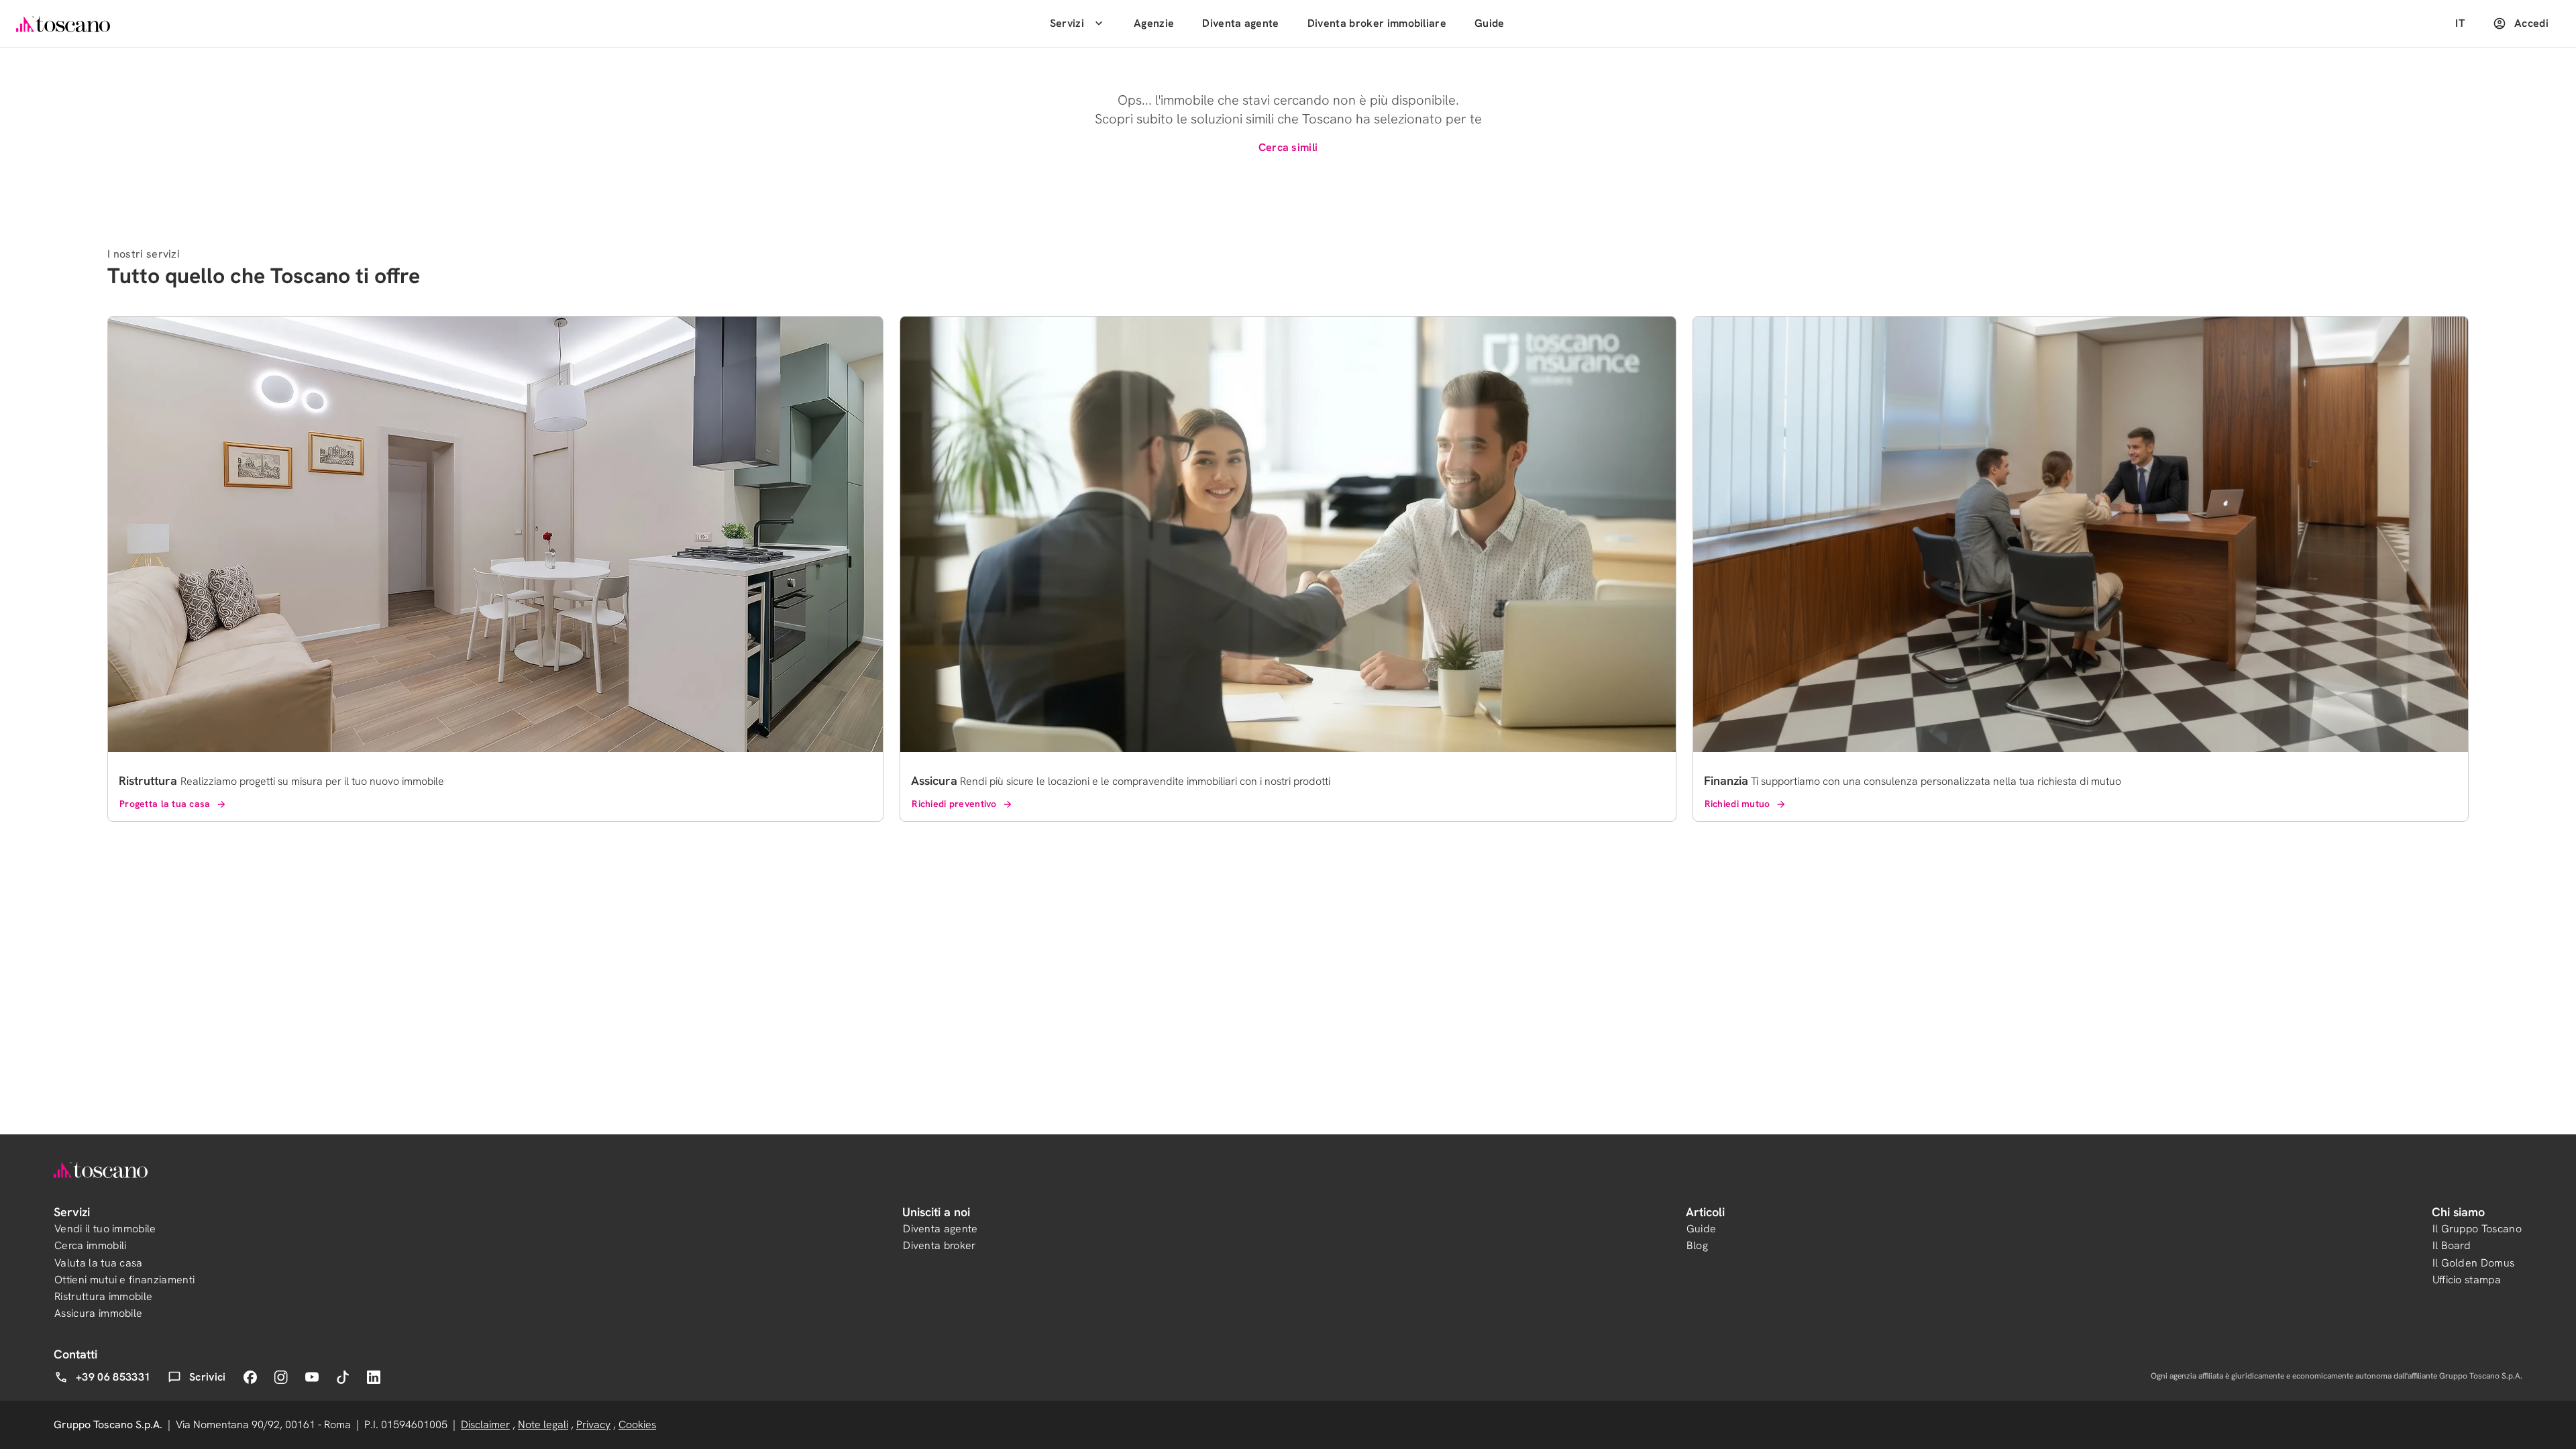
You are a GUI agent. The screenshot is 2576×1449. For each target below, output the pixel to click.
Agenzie (1154, 23)
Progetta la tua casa (165, 804)
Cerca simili (1288, 147)
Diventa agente (1240, 23)
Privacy (593, 1425)
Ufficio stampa (2467, 1280)
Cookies (637, 1425)
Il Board (2452, 1245)
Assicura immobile (98, 1313)
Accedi (2531, 23)
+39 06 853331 (113, 1377)
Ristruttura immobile (103, 1296)
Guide (1490, 23)
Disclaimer (485, 1425)
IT (2460, 23)
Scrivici (208, 1377)
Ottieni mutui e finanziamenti (124, 1280)
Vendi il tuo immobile (105, 1229)
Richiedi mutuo (1737, 804)
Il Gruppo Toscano (2477, 1229)
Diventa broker (939, 1245)
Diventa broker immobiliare (1377, 23)
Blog (1697, 1245)
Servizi (1067, 23)
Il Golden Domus (2474, 1263)
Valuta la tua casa (99, 1263)
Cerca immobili (90, 1245)
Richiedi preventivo (954, 804)
